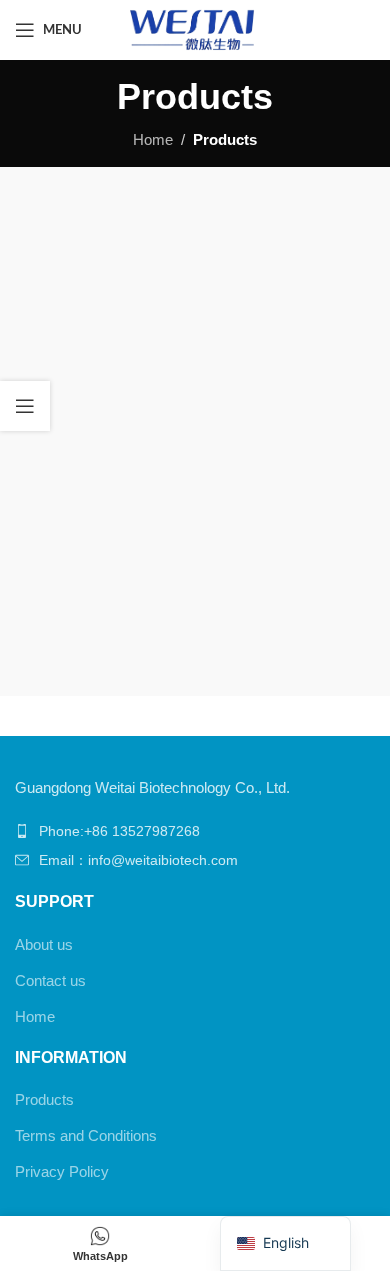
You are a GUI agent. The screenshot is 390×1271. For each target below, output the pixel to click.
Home (153, 139)
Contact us (50, 980)
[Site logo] (194, 28)
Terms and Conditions (86, 1135)
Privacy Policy (62, 1171)
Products (44, 1099)
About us (44, 944)
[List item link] (195, 831)
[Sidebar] (25, 406)
